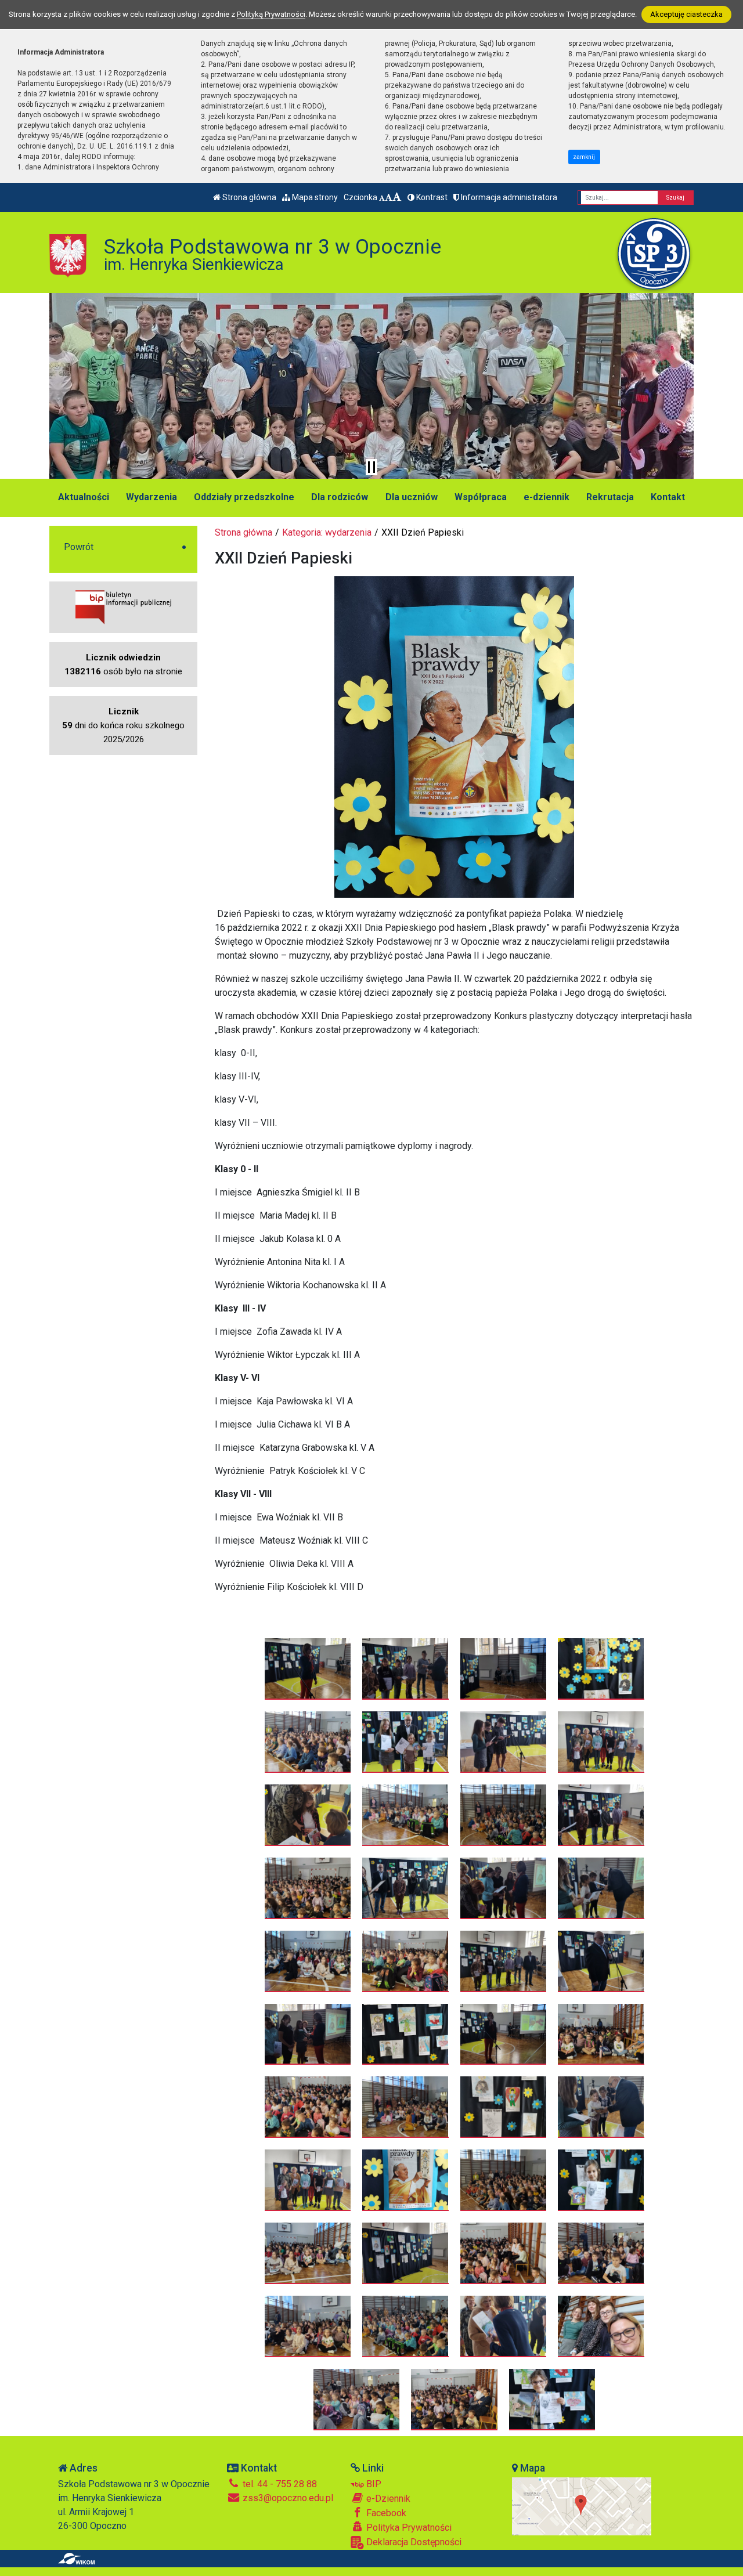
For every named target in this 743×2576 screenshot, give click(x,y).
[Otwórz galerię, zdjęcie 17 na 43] (308, 1961)
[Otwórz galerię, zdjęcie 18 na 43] (405, 1961)
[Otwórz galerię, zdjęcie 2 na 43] (405, 1668)
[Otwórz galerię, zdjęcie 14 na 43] (405, 1888)
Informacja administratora (508, 197)
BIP (373, 2484)
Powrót (79, 547)
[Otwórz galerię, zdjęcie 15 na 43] (504, 1888)
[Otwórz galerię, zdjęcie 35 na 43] (504, 2253)
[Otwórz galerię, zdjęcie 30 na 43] (405, 2180)
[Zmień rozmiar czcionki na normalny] (382, 197)
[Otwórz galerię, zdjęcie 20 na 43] (601, 1961)
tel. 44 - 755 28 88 (279, 2484)
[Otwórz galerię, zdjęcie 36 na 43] (601, 2253)
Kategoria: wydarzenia (327, 532)
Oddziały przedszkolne (244, 497)
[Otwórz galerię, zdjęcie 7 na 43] (504, 1742)
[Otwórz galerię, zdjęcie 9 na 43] (308, 1815)
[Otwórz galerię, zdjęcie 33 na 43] (308, 2253)
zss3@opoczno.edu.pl (287, 2498)
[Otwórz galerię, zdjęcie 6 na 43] (405, 1742)
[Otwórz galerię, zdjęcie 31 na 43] (504, 2180)
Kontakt (668, 497)
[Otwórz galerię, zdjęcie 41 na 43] (357, 2399)
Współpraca (481, 497)
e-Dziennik (387, 2499)
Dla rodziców (340, 497)
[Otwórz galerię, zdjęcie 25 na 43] (308, 2107)
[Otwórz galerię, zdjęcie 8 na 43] (601, 1742)
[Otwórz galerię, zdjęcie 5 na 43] (308, 1742)
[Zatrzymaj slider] (371, 467)
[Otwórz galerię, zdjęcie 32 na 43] (601, 2180)
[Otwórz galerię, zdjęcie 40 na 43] (601, 2326)
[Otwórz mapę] (582, 2505)
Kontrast (431, 197)
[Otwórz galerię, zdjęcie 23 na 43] (504, 2034)
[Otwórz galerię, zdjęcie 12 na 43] (601, 1815)
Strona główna (248, 197)
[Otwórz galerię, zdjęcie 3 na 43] (504, 1668)
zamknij (584, 157)
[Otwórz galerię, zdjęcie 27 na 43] (504, 2107)
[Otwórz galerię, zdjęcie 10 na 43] (405, 1815)
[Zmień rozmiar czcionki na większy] (389, 197)
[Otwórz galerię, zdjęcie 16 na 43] (601, 1888)
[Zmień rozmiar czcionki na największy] (397, 197)
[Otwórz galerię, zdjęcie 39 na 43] (504, 2326)
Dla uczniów (412, 497)
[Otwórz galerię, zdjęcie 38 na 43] (405, 2326)
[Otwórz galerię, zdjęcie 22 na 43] (405, 2034)
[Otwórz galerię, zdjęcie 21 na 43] (308, 2034)
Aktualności (84, 497)
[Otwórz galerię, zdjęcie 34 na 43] (405, 2253)
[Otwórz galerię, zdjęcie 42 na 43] (454, 2399)
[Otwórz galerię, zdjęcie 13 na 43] (308, 1888)
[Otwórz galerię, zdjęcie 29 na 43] (308, 2180)
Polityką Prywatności (271, 14)
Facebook (385, 2513)
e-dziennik (547, 497)
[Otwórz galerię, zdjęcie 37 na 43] (308, 2326)
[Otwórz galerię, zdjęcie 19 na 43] (504, 1961)
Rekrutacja (610, 497)
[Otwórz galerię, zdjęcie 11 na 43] (504, 1815)
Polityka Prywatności (408, 2528)
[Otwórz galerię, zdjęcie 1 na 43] (308, 1668)
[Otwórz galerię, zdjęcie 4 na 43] (601, 1668)
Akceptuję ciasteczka (686, 14)
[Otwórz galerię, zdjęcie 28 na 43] (601, 2107)
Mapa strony (314, 197)
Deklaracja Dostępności (413, 2542)
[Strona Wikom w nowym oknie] (76, 2559)
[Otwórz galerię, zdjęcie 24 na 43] (601, 2034)
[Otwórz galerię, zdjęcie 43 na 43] (552, 2399)
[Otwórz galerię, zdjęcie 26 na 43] (405, 2107)
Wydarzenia (152, 497)
